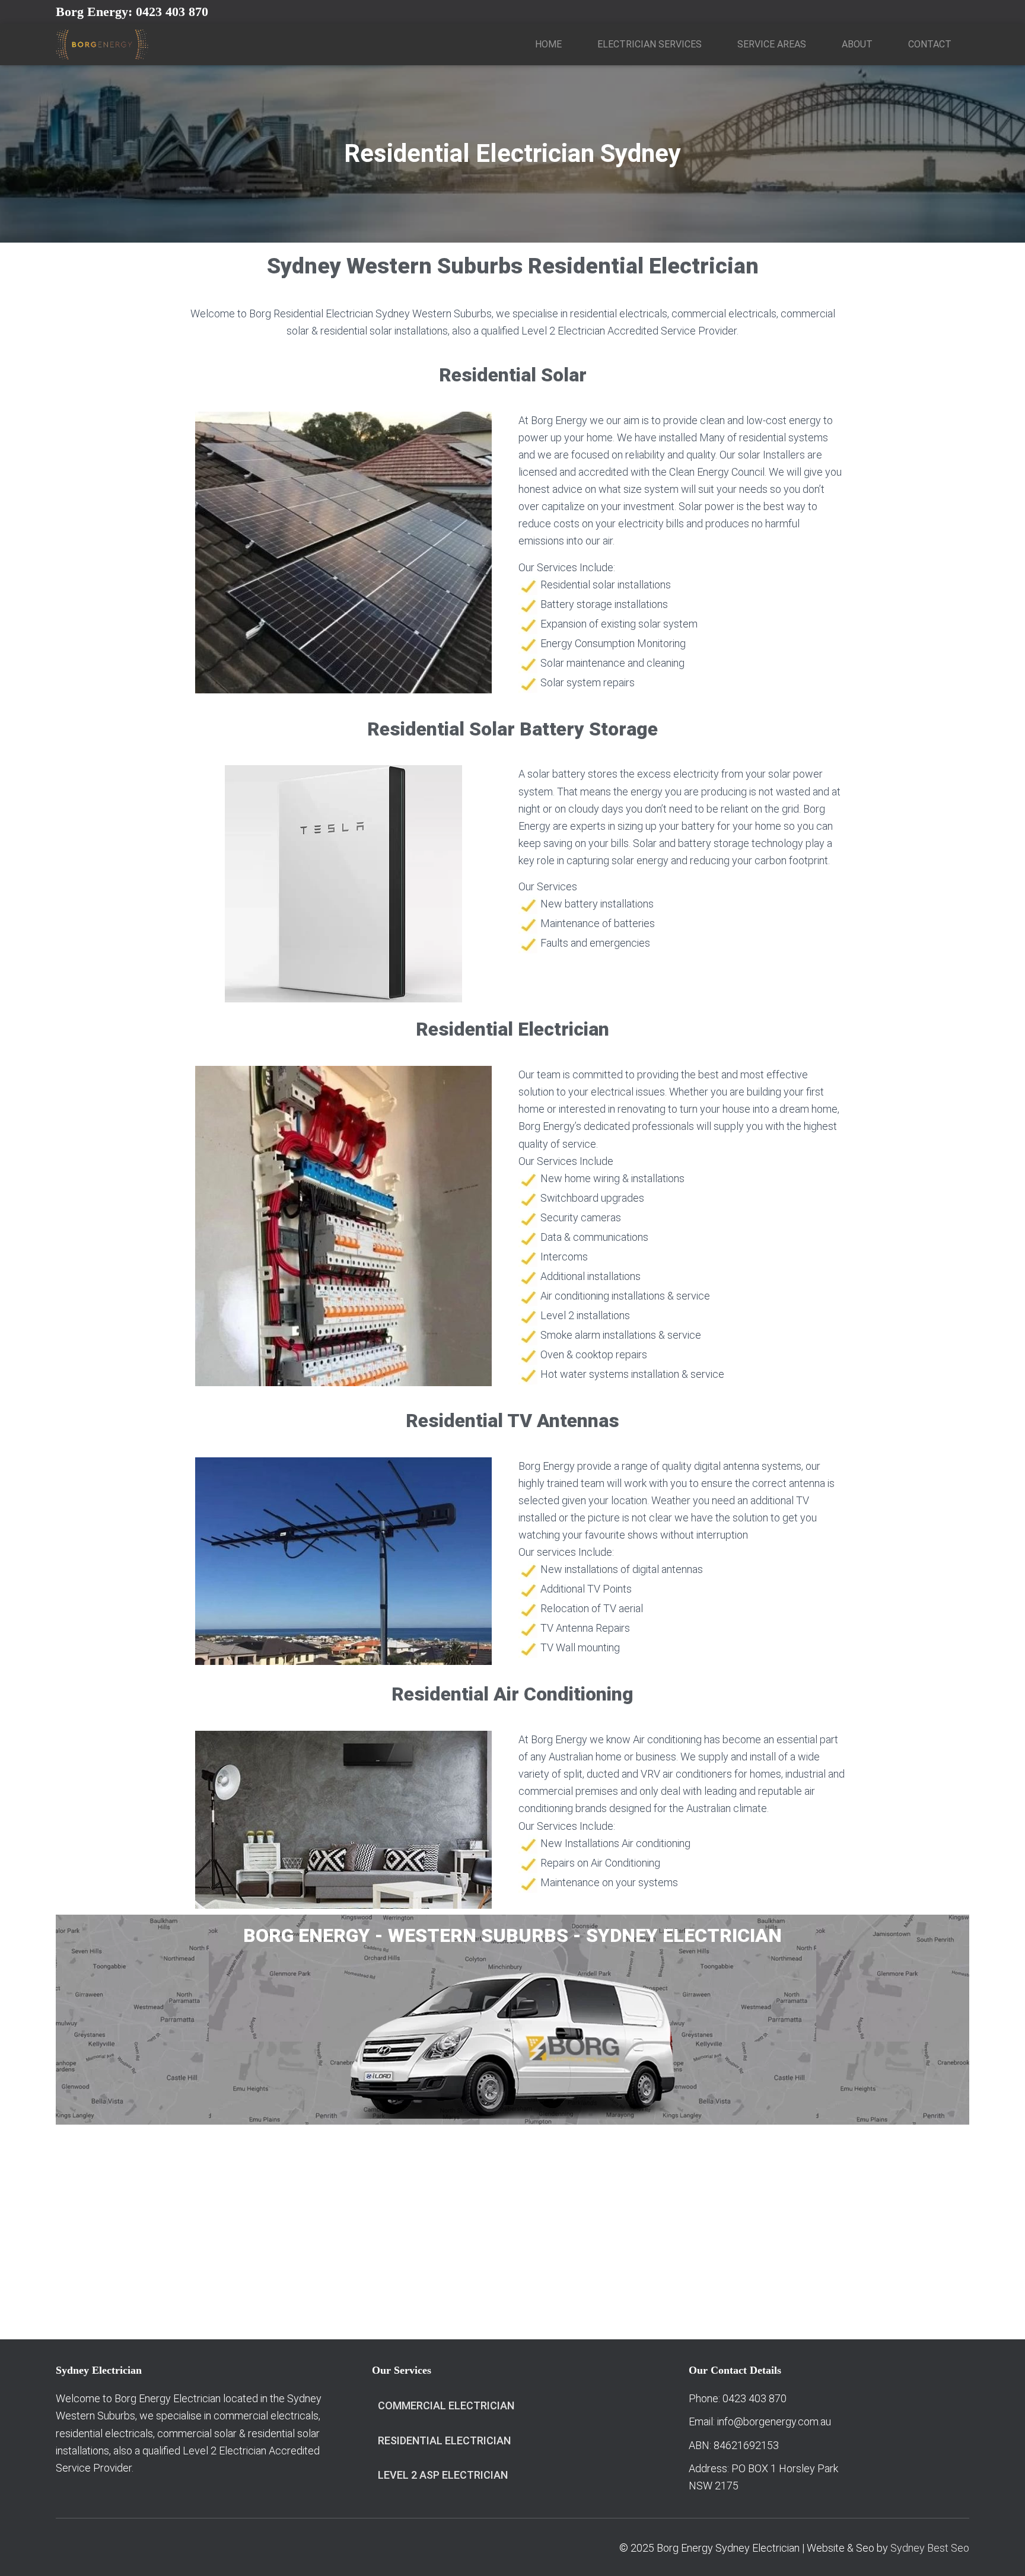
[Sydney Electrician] (102, 44)
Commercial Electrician (446, 2405)
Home (548, 44)
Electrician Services (650, 44)
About (857, 44)
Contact (930, 44)
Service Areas (772, 44)
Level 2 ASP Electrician (443, 2475)
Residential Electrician (444, 2440)
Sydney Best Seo (930, 2548)
